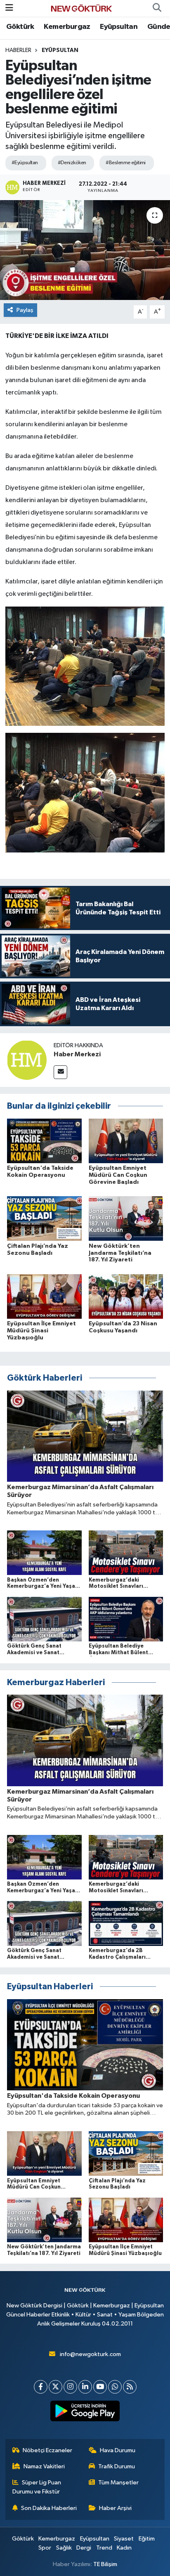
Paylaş (25, 310)
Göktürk (20, 27)
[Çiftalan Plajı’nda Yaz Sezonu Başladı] (44, 1218)
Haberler (18, 50)
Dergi (84, 2548)
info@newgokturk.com (90, 2354)
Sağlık (64, 2548)
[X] (55, 2387)
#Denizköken (72, 163)
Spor (45, 2548)
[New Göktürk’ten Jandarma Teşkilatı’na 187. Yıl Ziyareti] (126, 1218)
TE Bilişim (105, 2564)
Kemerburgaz (67, 27)
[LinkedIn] (85, 2387)
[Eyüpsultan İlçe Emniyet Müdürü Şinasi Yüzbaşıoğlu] (44, 1296)
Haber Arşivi (115, 2508)
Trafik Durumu (117, 2466)
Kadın (124, 2548)
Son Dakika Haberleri (49, 2508)
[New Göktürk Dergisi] (81, 8)
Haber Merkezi (77, 1054)
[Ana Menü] (9, 8)
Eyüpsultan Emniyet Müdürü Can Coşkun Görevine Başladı (118, 1175)
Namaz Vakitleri (44, 2466)
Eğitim (147, 2539)
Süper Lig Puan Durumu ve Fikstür (37, 2487)
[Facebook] (41, 2387)
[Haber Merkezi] (27, 1060)
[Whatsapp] (115, 2387)
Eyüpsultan (119, 27)
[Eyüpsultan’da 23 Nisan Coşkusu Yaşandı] (126, 1296)
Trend (104, 2548)
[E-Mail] (60, 1072)
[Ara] (157, 8)
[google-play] (85, 2413)
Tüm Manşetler (118, 2483)
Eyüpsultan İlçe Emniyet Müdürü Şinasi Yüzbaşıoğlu (41, 1331)
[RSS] (130, 2387)
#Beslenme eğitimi (125, 163)
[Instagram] (70, 2387)
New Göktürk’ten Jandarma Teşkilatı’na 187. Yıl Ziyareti (120, 1253)
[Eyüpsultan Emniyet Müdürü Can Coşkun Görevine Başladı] (126, 1141)
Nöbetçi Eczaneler (47, 2450)
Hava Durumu (118, 2450)
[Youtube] (100, 2387)
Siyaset (124, 2539)
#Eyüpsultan (25, 163)
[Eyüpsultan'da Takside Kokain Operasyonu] (44, 1141)
